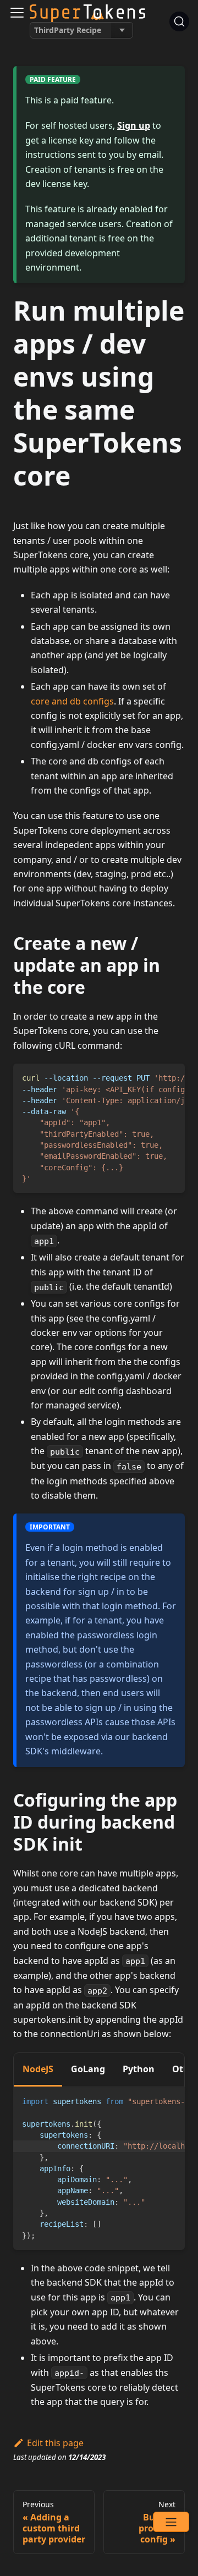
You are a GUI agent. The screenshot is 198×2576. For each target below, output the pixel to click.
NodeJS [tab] (38, 2069)
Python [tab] (139, 2069)
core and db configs (72, 701)
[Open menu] (171, 2522)
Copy (168, 1076)
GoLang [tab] (88, 2069)
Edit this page (55, 2443)
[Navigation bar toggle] (17, 13)
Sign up (134, 125)
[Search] (179, 21)
